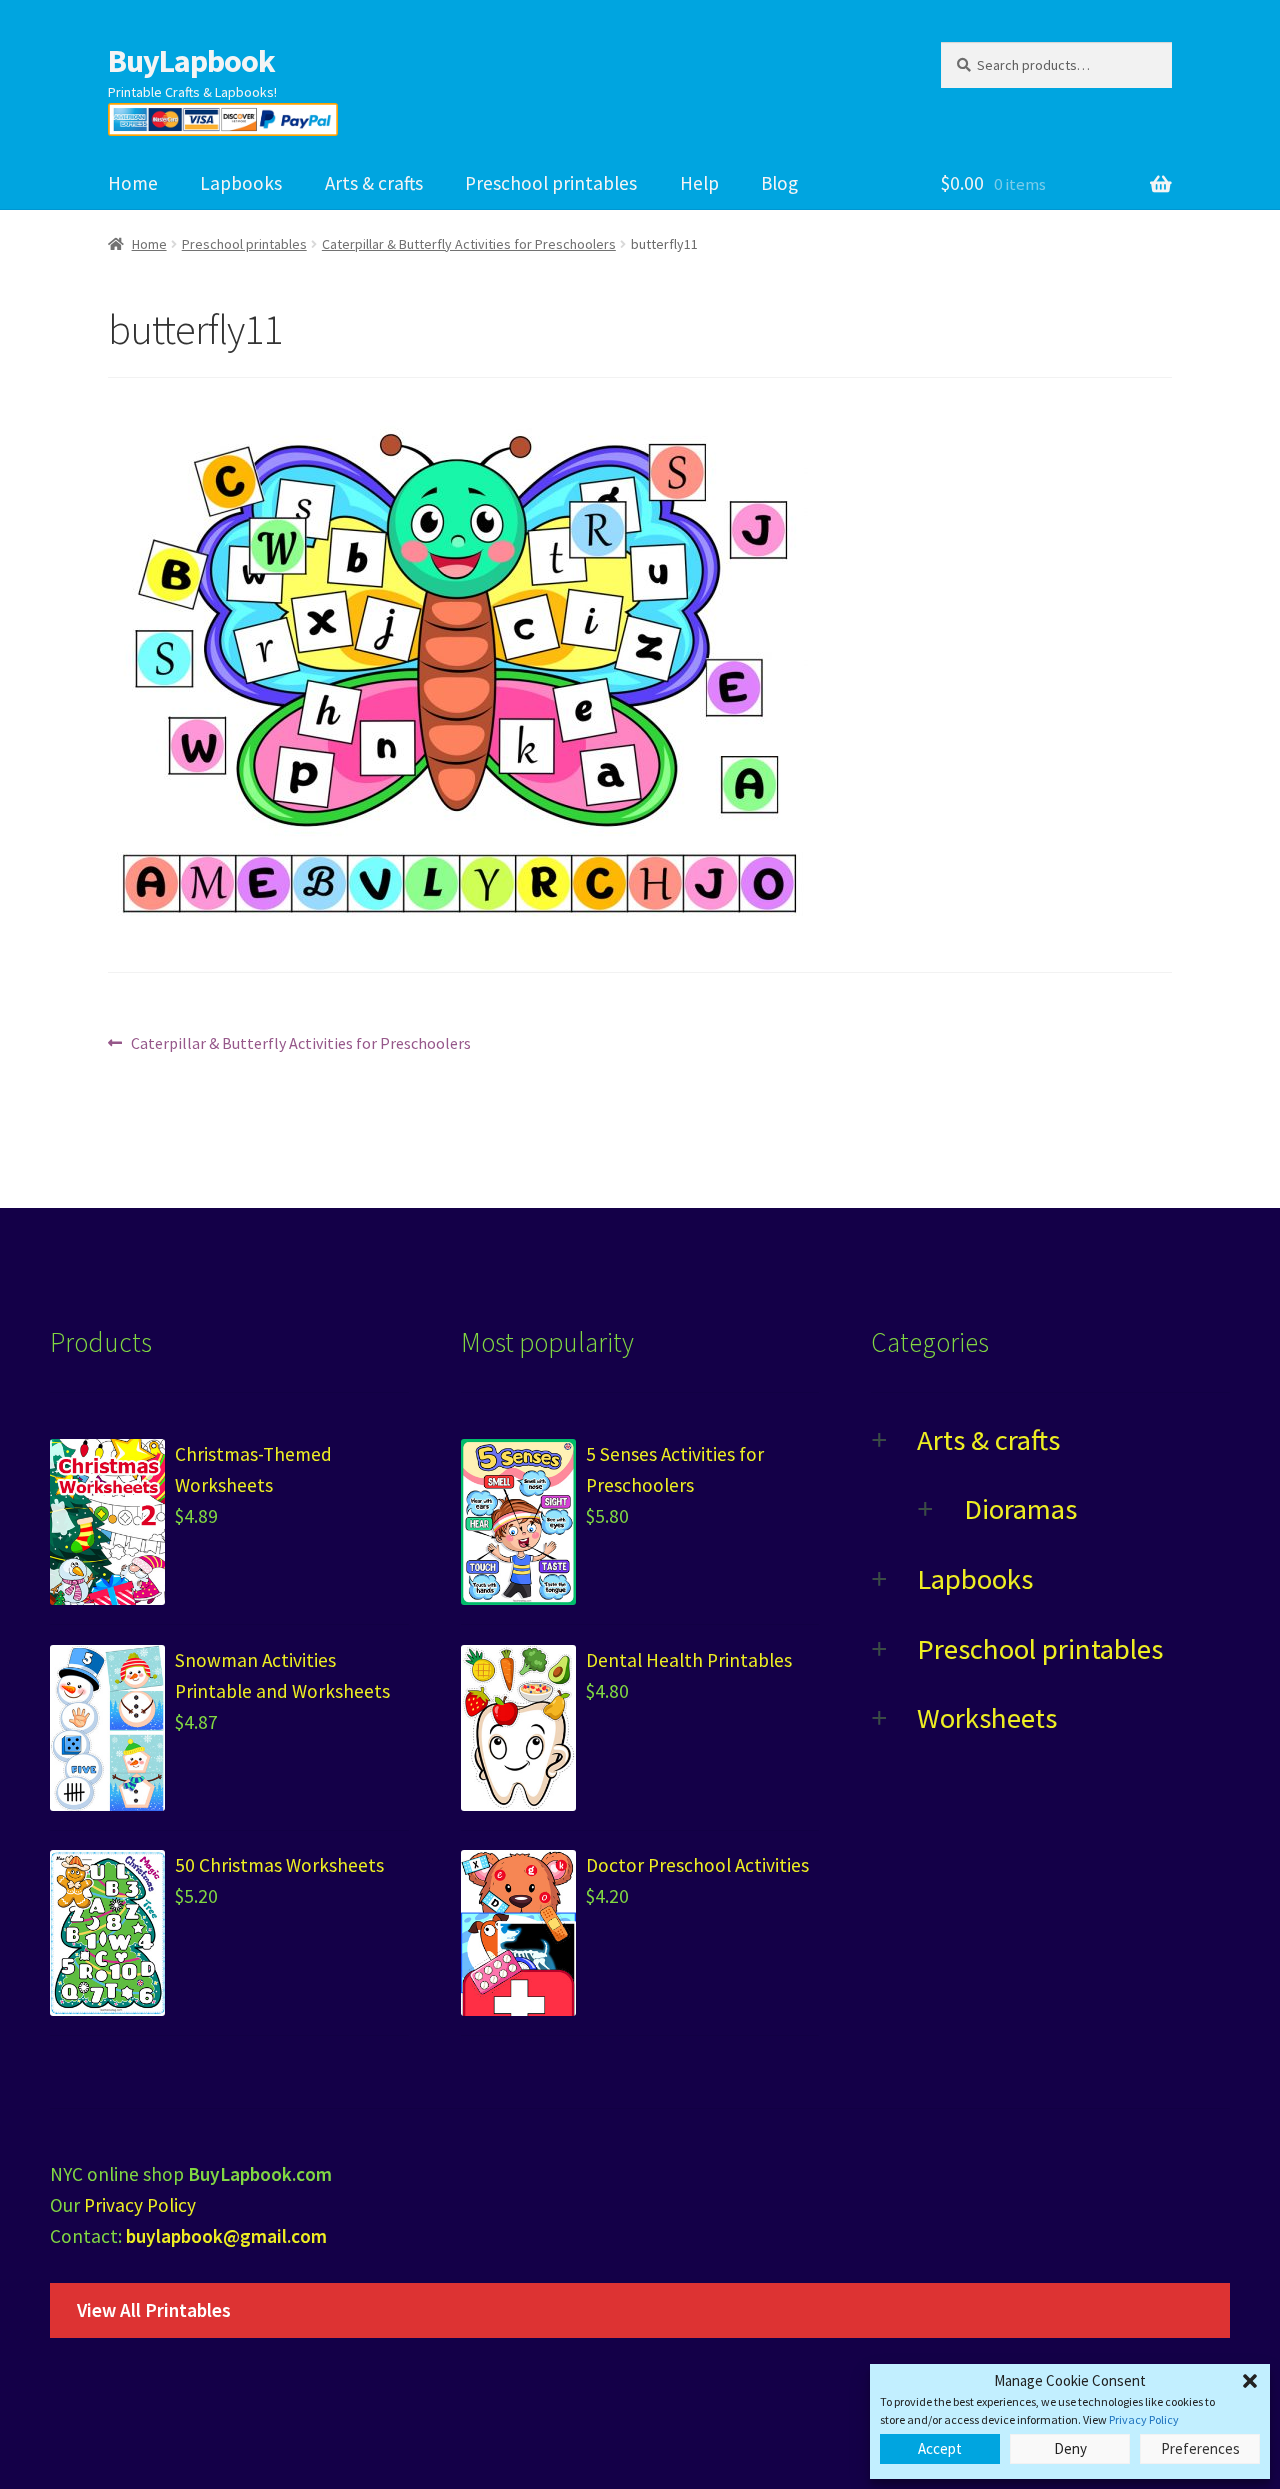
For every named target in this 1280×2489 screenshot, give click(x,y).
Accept (940, 2448)
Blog (779, 183)
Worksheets (987, 1718)
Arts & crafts (374, 183)
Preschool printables (551, 183)
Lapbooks (241, 183)
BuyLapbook (191, 61)
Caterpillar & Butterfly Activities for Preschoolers (469, 244)
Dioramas (1020, 1509)
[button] (1250, 2381)
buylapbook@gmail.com (226, 2236)
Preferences (1200, 2448)
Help (699, 183)
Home (133, 183)
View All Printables (154, 2310)
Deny (1070, 2448)
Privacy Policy (1144, 2419)
